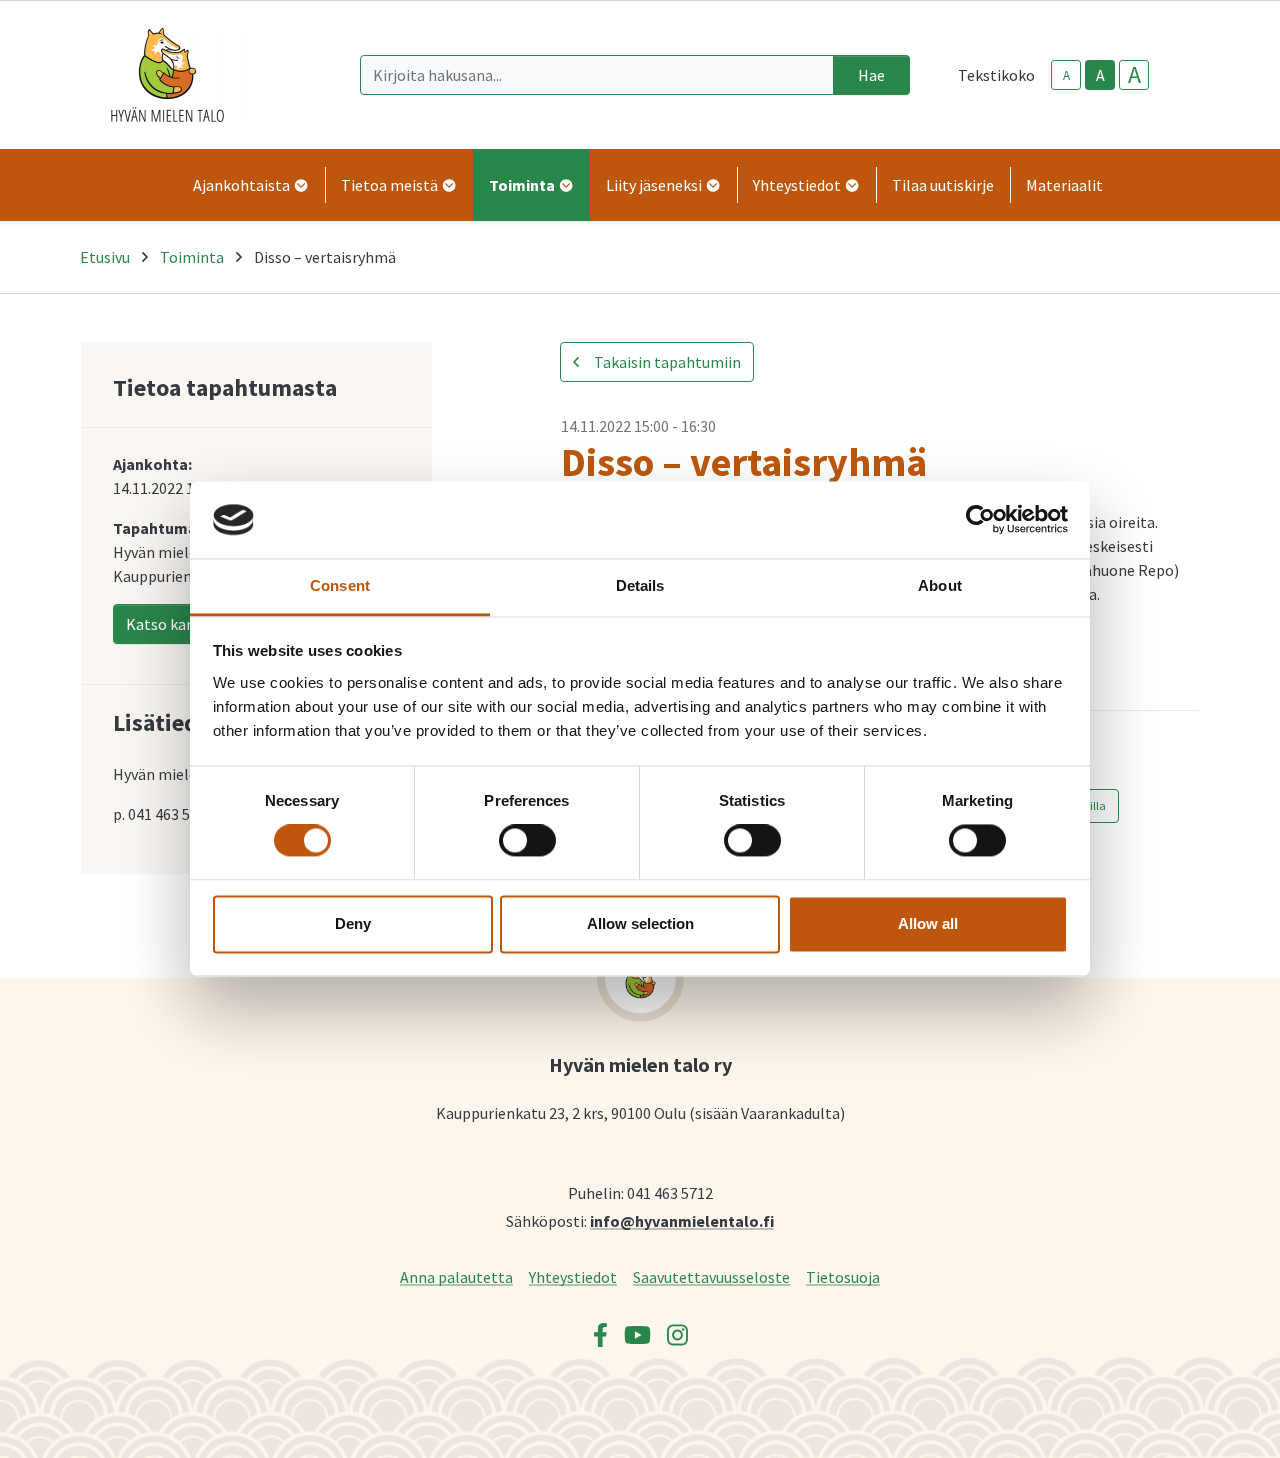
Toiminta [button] (523, 185)
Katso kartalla (175, 624)
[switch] (527, 841)
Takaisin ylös (1207, 1422)
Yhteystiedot (573, 1276)
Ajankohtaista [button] (243, 185)
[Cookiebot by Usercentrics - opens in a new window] (980, 520)
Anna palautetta (456, 1276)
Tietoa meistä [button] (391, 185)
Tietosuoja (843, 1276)
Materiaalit (1064, 185)
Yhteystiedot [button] (798, 185)
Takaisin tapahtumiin (666, 362)
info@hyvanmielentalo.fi (682, 1220)
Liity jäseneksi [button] (655, 185)
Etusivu (105, 257)
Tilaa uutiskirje (943, 185)
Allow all (928, 923)
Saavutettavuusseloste (711, 1276)
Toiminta (192, 257)
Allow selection (640, 923)
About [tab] (940, 585)
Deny (353, 923)
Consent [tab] (340, 585)
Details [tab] (640, 585)
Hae (871, 75)
